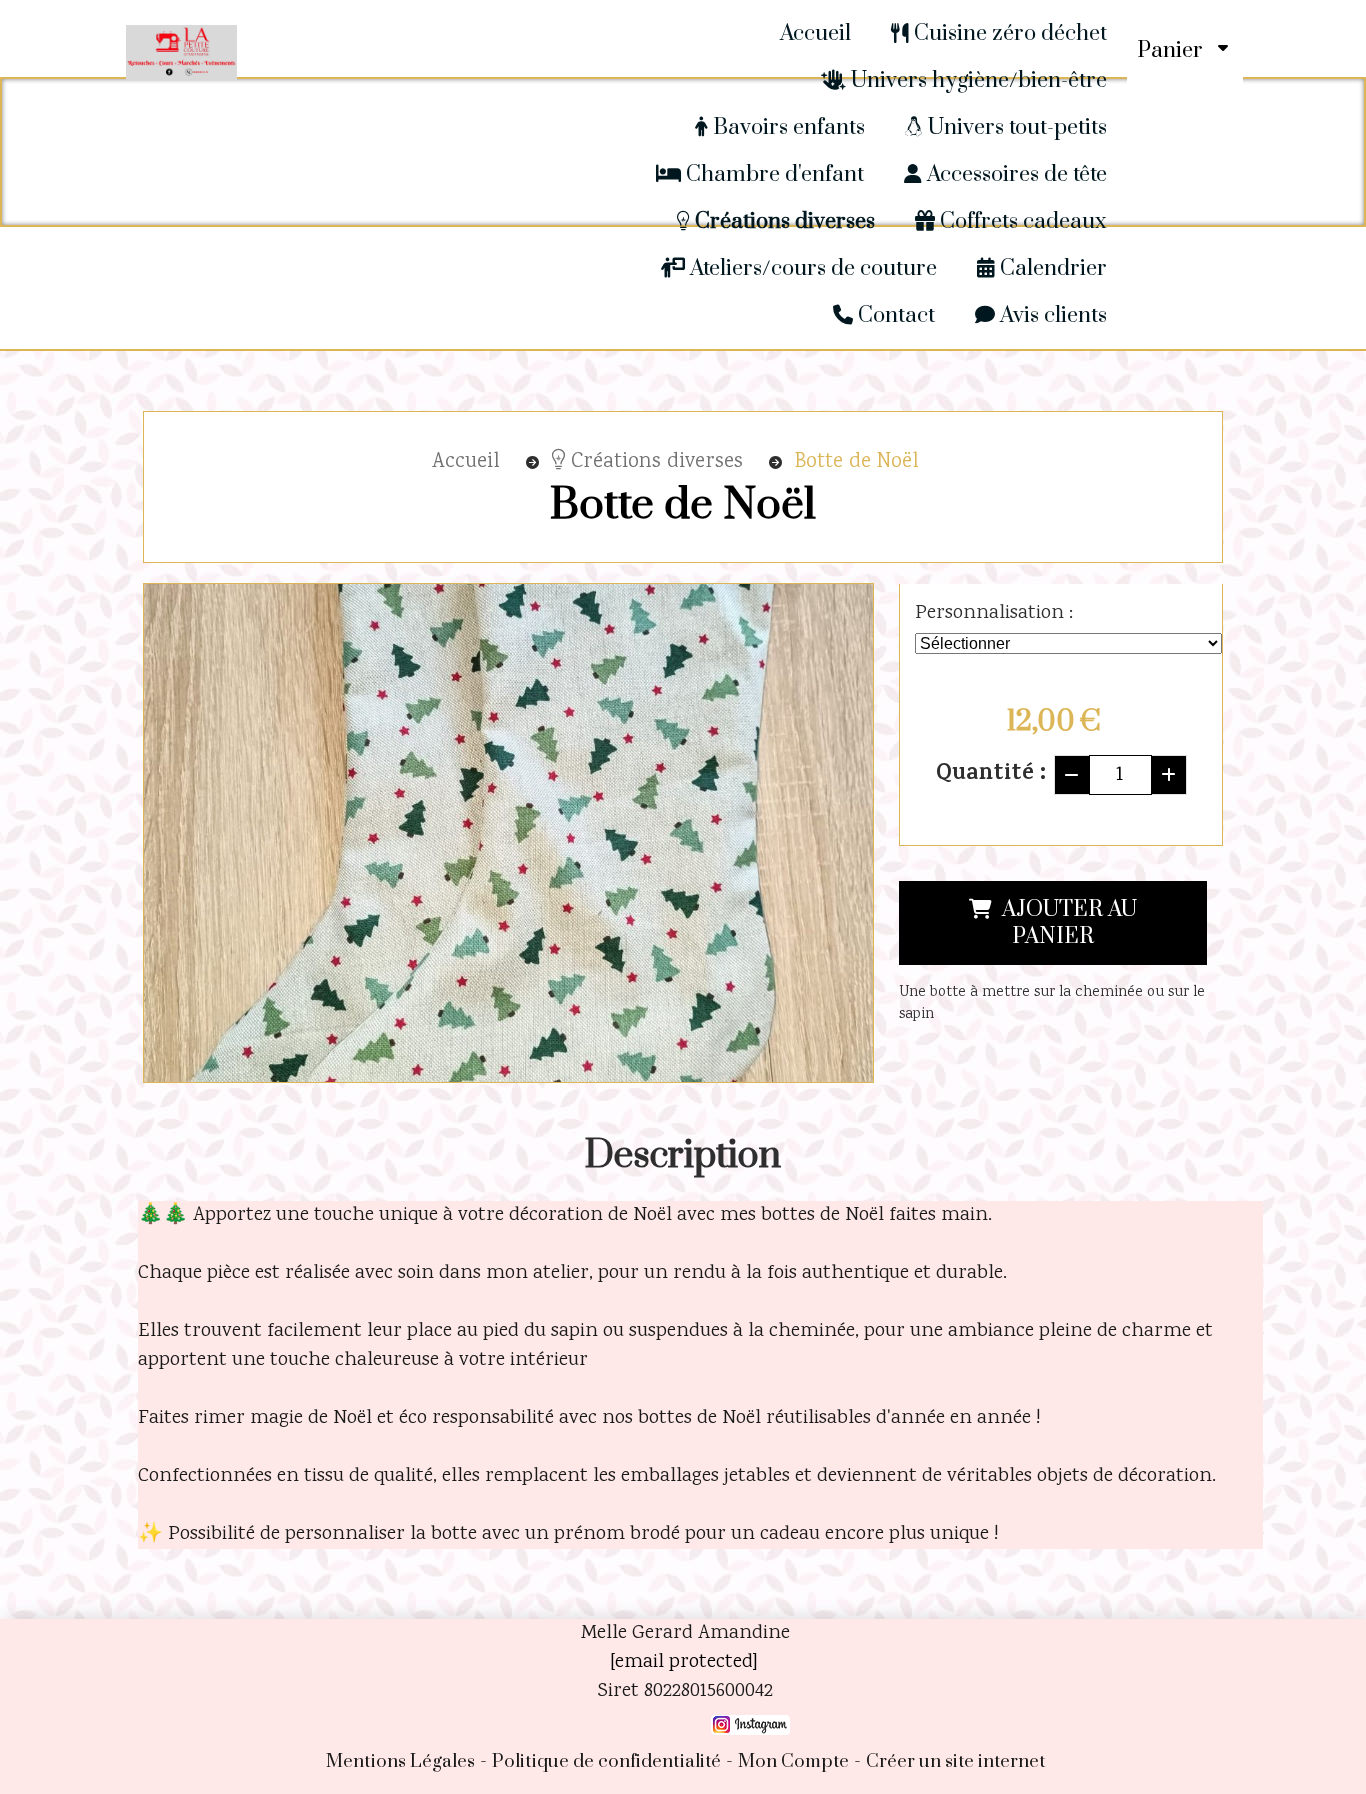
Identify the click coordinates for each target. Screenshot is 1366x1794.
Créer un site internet (956, 1761)
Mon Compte (793, 1761)
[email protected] (683, 1662)
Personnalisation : (994, 613)
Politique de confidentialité (606, 1761)
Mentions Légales (400, 1761)
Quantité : (991, 775)
